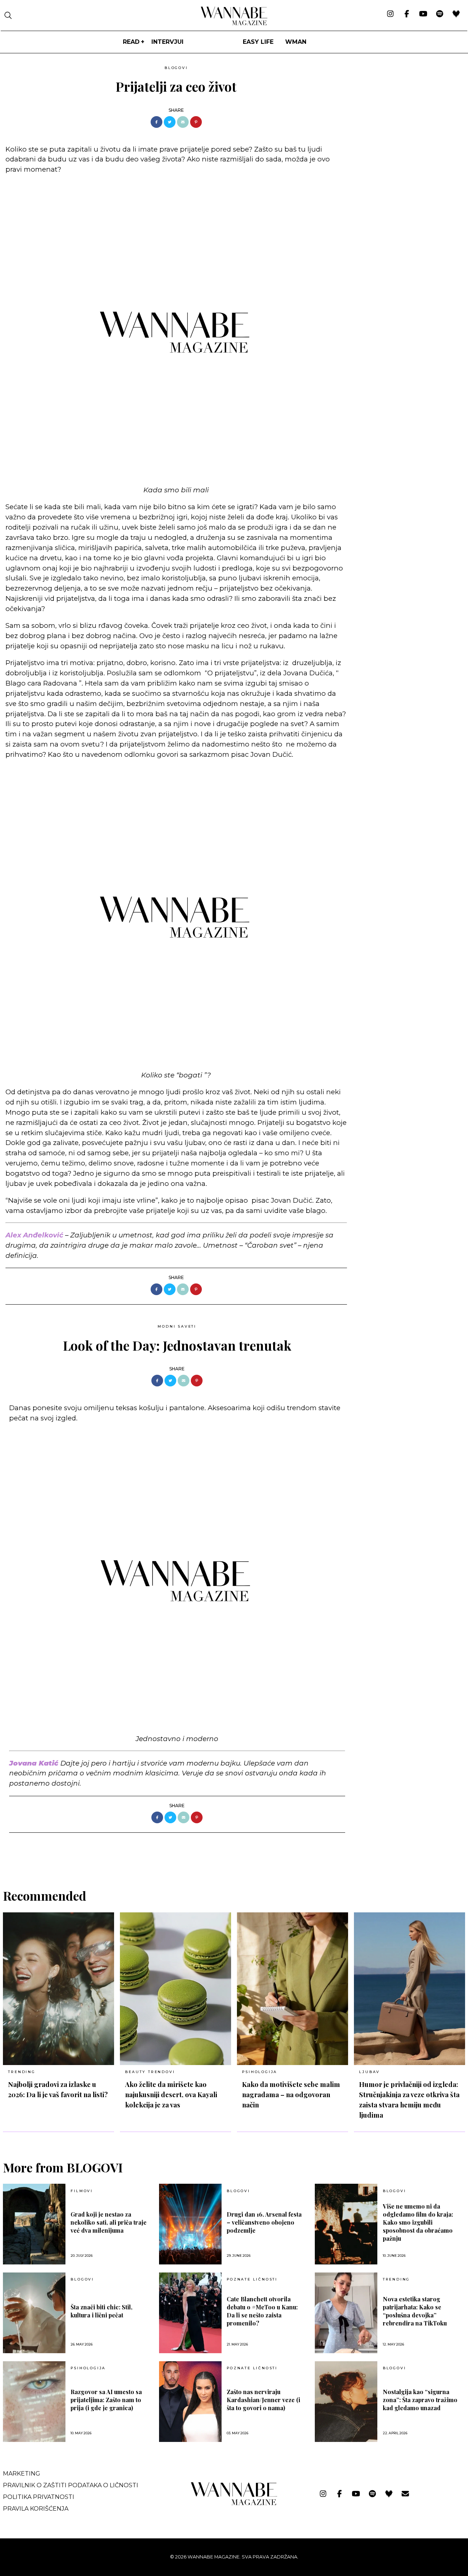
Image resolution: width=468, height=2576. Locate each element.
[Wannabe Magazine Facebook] (407, 14)
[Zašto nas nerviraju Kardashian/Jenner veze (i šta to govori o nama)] (190, 2402)
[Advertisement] (408, 114)
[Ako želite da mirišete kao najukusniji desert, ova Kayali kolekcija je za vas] (175, 1989)
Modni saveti (177, 1326)
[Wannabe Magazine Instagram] (390, 14)
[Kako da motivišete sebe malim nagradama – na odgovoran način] (292, 1989)
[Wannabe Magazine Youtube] (423, 14)
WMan (296, 42)
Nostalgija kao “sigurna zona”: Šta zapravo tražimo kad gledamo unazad (420, 2400)
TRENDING (22, 2072)
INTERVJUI (167, 42)
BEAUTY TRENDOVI (150, 2072)
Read (131, 42)
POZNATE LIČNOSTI (252, 2279)
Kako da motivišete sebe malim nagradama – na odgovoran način (291, 2094)
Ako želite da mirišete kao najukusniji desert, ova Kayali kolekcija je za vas (171, 2094)
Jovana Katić (34, 1763)
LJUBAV (369, 2072)
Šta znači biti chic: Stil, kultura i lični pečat (101, 2311)
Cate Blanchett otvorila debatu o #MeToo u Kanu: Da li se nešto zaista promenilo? (262, 2311)
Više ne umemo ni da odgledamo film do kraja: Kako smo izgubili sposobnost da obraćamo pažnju (418, 2222)
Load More (234, 1852)
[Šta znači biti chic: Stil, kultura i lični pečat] (34, 2313)
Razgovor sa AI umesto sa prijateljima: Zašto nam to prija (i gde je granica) (106, 2400)
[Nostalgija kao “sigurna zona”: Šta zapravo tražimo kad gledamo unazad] (346, 2402)
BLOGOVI (176, 68)
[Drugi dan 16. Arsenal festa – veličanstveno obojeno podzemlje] (190, 2224)
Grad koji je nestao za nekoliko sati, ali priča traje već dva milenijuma (109, 2222)
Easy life (258, 42)
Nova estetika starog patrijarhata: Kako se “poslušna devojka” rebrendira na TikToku (415, 2311)
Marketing (22, 2474)
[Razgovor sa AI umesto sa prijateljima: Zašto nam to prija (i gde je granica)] (34, 2402)
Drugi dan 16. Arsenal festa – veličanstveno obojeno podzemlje (264, 2222)
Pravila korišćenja (36, 2509)
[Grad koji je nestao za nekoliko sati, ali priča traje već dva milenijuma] (34, 2224)
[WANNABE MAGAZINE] (234, 2504)
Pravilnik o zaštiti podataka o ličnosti (71, 2485)
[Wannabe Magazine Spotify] (440, 14)
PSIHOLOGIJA (260, 2072)
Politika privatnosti (39, 2497)
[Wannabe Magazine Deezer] (456, 14)
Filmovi (82, 2191)
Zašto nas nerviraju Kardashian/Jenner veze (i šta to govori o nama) (263, 2400)
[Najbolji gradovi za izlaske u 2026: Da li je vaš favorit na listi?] (58, 1989)
